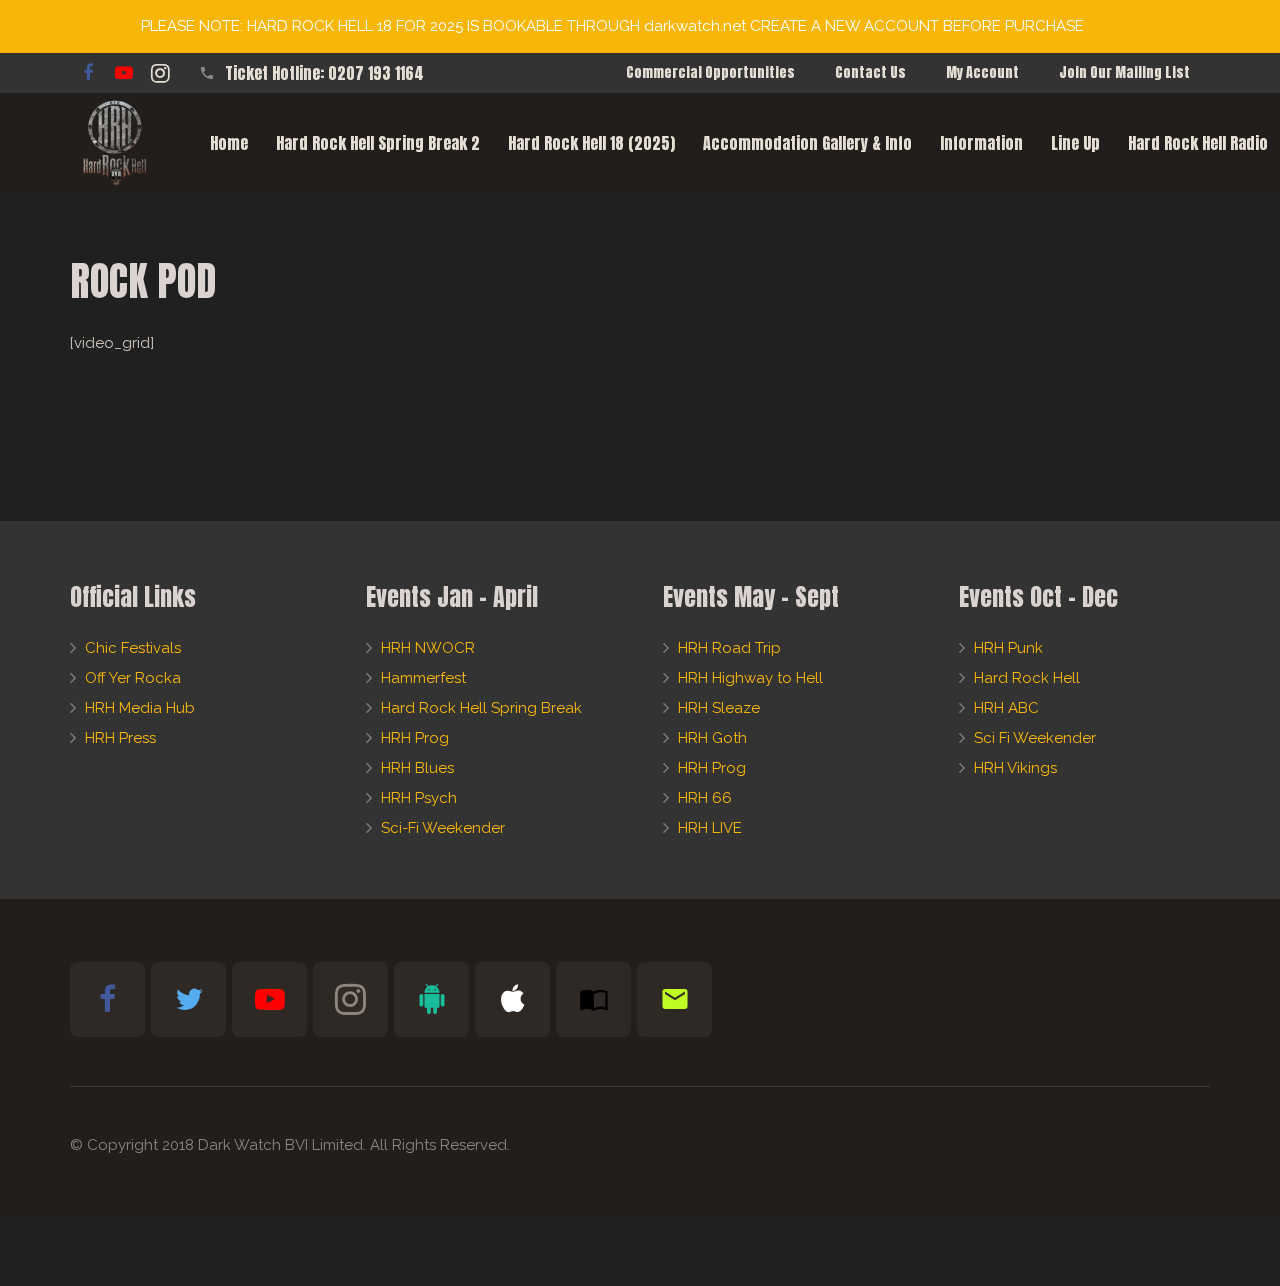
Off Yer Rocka (133, 678)
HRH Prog (415, 738)
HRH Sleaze (719, 708)
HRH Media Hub (140, 708)
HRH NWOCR (428, 648)
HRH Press (120, 738)
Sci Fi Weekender (1035, 738)
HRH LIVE (710, 828)
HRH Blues (417, 768)
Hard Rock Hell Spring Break (481, 708)
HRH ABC (1006, 708)
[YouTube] (124, 73)
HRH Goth (712, 738)
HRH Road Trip (729, 648)
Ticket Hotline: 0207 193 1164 (324, 73)
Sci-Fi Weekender (443, 828)
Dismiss (1113, 26)
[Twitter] (188, 999)
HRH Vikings (1015, 768)
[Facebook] (88, 73)
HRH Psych (419, 798)
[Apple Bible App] (512, 999)
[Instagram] (160, 73)
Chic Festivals (133, 648)
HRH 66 (705, 798)
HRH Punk (1008, 648)
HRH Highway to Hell (750, 678)
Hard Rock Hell (1027, 678)
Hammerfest (423, 678)
